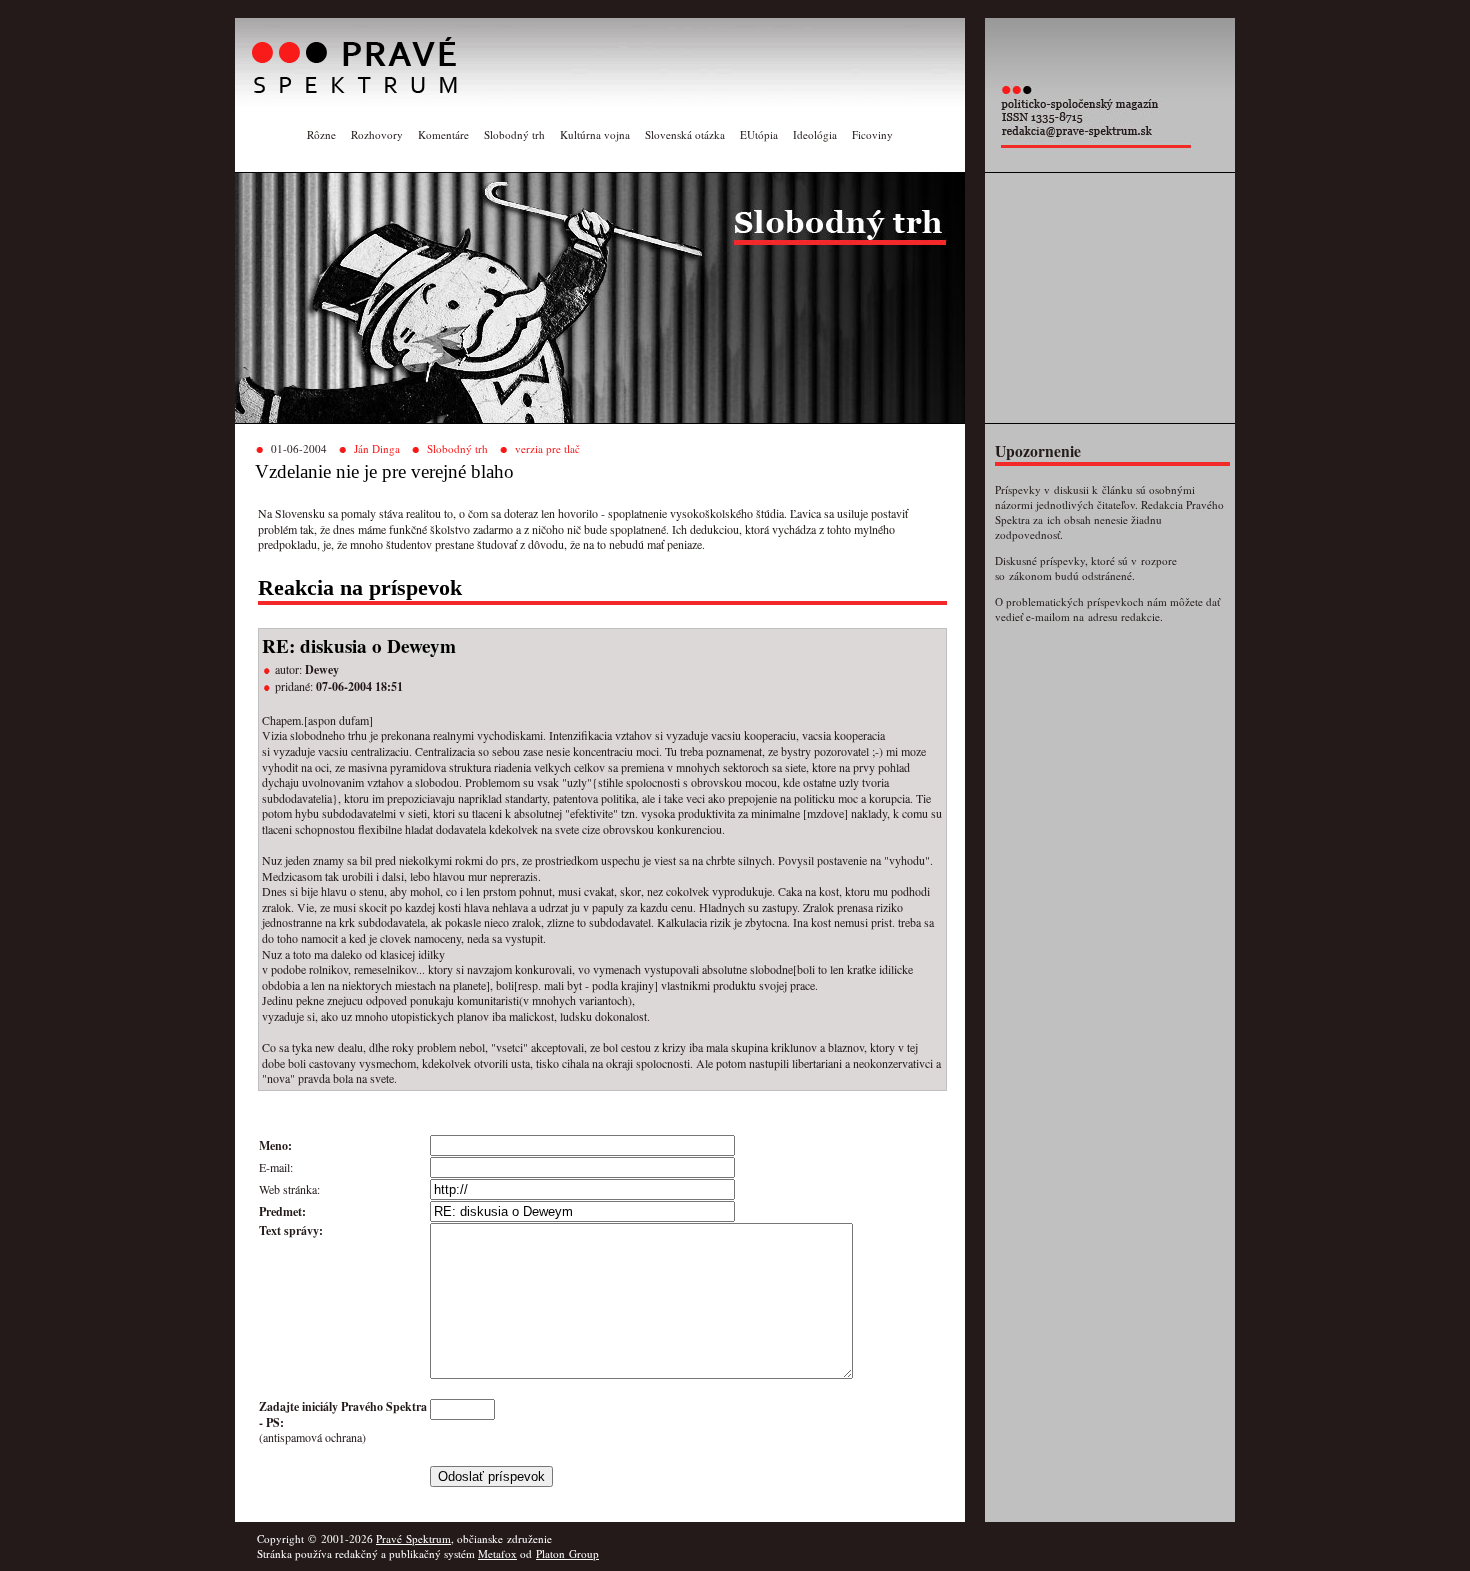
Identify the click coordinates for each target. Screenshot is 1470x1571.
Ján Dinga (377, 448)
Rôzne (321, 134)
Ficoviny (872, 134)
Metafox (497, 1553)
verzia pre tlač (547, 448)
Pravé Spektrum (413, 1538)
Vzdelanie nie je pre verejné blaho (384, 471)
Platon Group (567, 1553)
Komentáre (443, 134)
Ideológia (815, 134)
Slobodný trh (514, 134)
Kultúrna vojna (595, 134)
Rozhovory (377, 134)
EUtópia (759, 134)
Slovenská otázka (685, 134)
